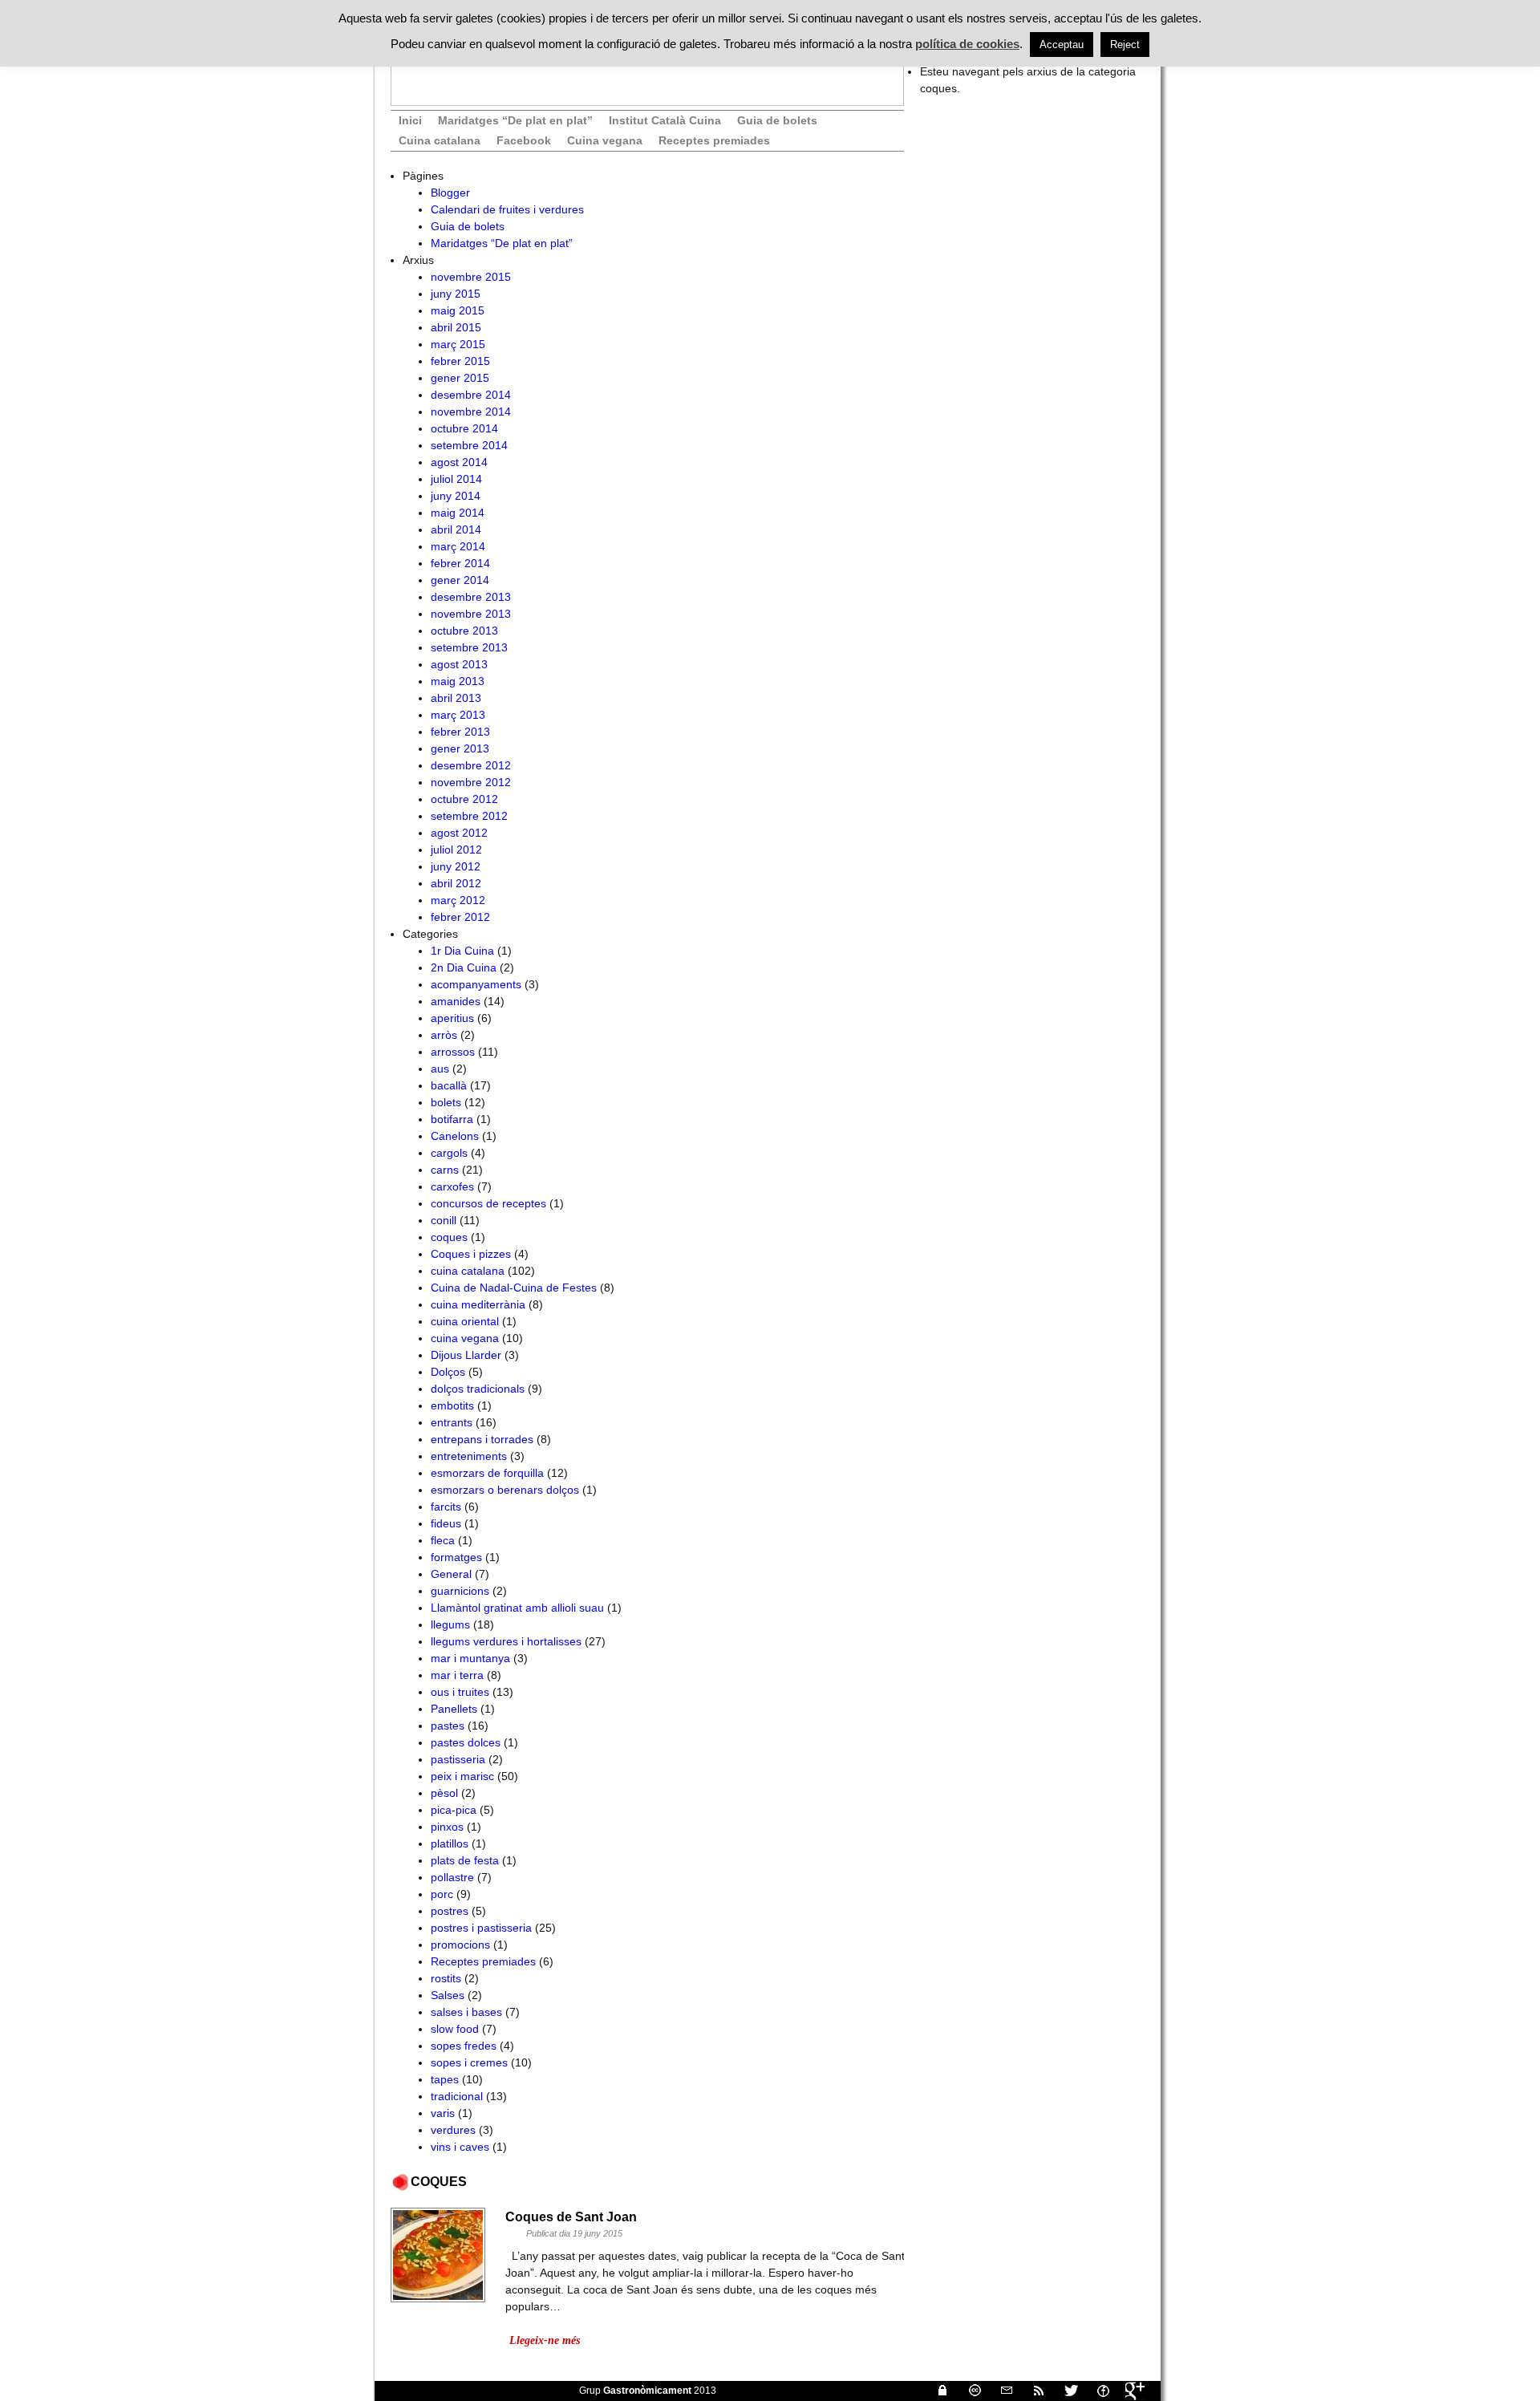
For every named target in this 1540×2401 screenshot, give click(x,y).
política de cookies (967, 44)
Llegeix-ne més (545, 2340)
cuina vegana (465, 1338)
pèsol (444, 1793)
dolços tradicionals (478, 1389)
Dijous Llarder (466, 1355)
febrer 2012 (460, 917)
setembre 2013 (469, 647)
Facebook (524, 140)
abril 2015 (456, 327)
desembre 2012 (471, 765)
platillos (450, 1843)
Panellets (454, 1709)
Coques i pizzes (471, 1254)
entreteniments (469, 1456)
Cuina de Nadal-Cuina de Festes (514, 1288)
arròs (444, 1035)
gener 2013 (460, 748)
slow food (455, 2029)
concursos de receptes (488, 1203)
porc (442, 1894)
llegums (450, 1624)
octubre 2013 (464, 631)
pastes (448, 1726)
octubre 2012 (464, 799)
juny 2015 (456, 294)
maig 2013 (458, 681)
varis (443, 2113)
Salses (448, 1995)
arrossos (453, 1052)
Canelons (455, 1136)
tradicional (457, 2096)
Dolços (448, 1372)
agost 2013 (459, 664)
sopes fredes (464, 2046)
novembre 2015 (471, 277)
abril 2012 (456, 883)
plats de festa (465, 1860)
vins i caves (460, 2147)
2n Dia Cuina (464, 967)
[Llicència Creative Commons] (968, 2391)
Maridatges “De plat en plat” (515, 120)
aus (440, 1069)
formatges (456, 1557)
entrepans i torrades (482, 1439)
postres (450, 1911)
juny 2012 (456, 866)
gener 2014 (460, 580)
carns (445, 1170)
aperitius (452, 1018)
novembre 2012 (471, 782)
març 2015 (458, 344)
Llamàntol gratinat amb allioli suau (517, 1608)
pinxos (447, 1827)
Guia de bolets (777, 120)
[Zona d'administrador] (936, 2391)
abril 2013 (456, 698)
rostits (446, 1978)
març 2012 (458, 900)
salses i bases (466, 2012)
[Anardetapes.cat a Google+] (1129, 2391)
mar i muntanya (470, 1658)
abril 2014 (456, 529)
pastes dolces (466, 1742)
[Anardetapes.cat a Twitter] (1064, 2391)
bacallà (449, 1085)
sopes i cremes (469, 2062)
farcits (446, 1507)
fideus (446, 1523)
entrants (452, 1422)
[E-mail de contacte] (1000, 2391)
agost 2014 (459, 462)
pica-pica (454, 1810)
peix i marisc (462, 1776)
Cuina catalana (440, 140)
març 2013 (458, 715)
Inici (410, 120)
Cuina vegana (605, 140)
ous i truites (460, 1692)
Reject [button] (1125, 45)
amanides (456, 1001)
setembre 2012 (469, 816)
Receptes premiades (714, 140)
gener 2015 (460, 378)
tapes (445, 2079)
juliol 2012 (456, 850)
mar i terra (457, 1675)
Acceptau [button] (1062, 45)
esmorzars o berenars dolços (505, 1490)
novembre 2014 (471, 412)
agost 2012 (459, 833)
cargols (449, 1153)
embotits (452, 1405)
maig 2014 (458, 513)
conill (444, 1220)
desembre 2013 (471, 597)
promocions (460, 1945)
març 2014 (458, 546)
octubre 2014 (464, 428)
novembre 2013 (471, 614)
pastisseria (458, 1759)
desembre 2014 (471, 395)
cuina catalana (468, 1271)
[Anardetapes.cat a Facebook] (1096, 2391)
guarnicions (460, 1591)
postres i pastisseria (481, 1928)
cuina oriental (465, 1321)
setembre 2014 (469, 445)
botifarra (452, 1119)
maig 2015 (458, 310)
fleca (443, 1540)
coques (449, 1237)
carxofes (452, 1186)
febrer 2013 (460, 732)
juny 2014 (456, 496)
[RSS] (1032, 2391)
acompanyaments (476, 984)
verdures (453, 2130)
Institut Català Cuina (665, 120)
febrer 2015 (460, 361)
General (451, 1574)
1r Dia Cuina (462, 951)
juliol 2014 (456, 479)
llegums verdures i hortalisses (506, 1641)
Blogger (450, 193)
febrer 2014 (460, 563)
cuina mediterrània (478, 1304)
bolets (446, 1102)
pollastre (452, 1877)
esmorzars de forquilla (487, 1473)
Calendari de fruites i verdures (507, 209)
